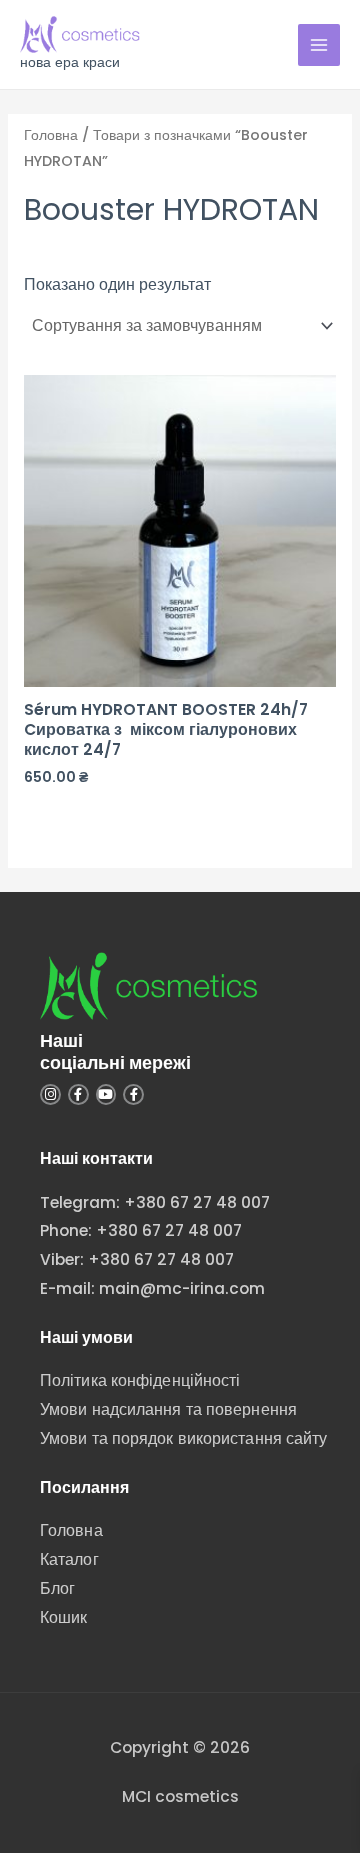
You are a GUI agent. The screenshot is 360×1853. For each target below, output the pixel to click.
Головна (51, 135)
